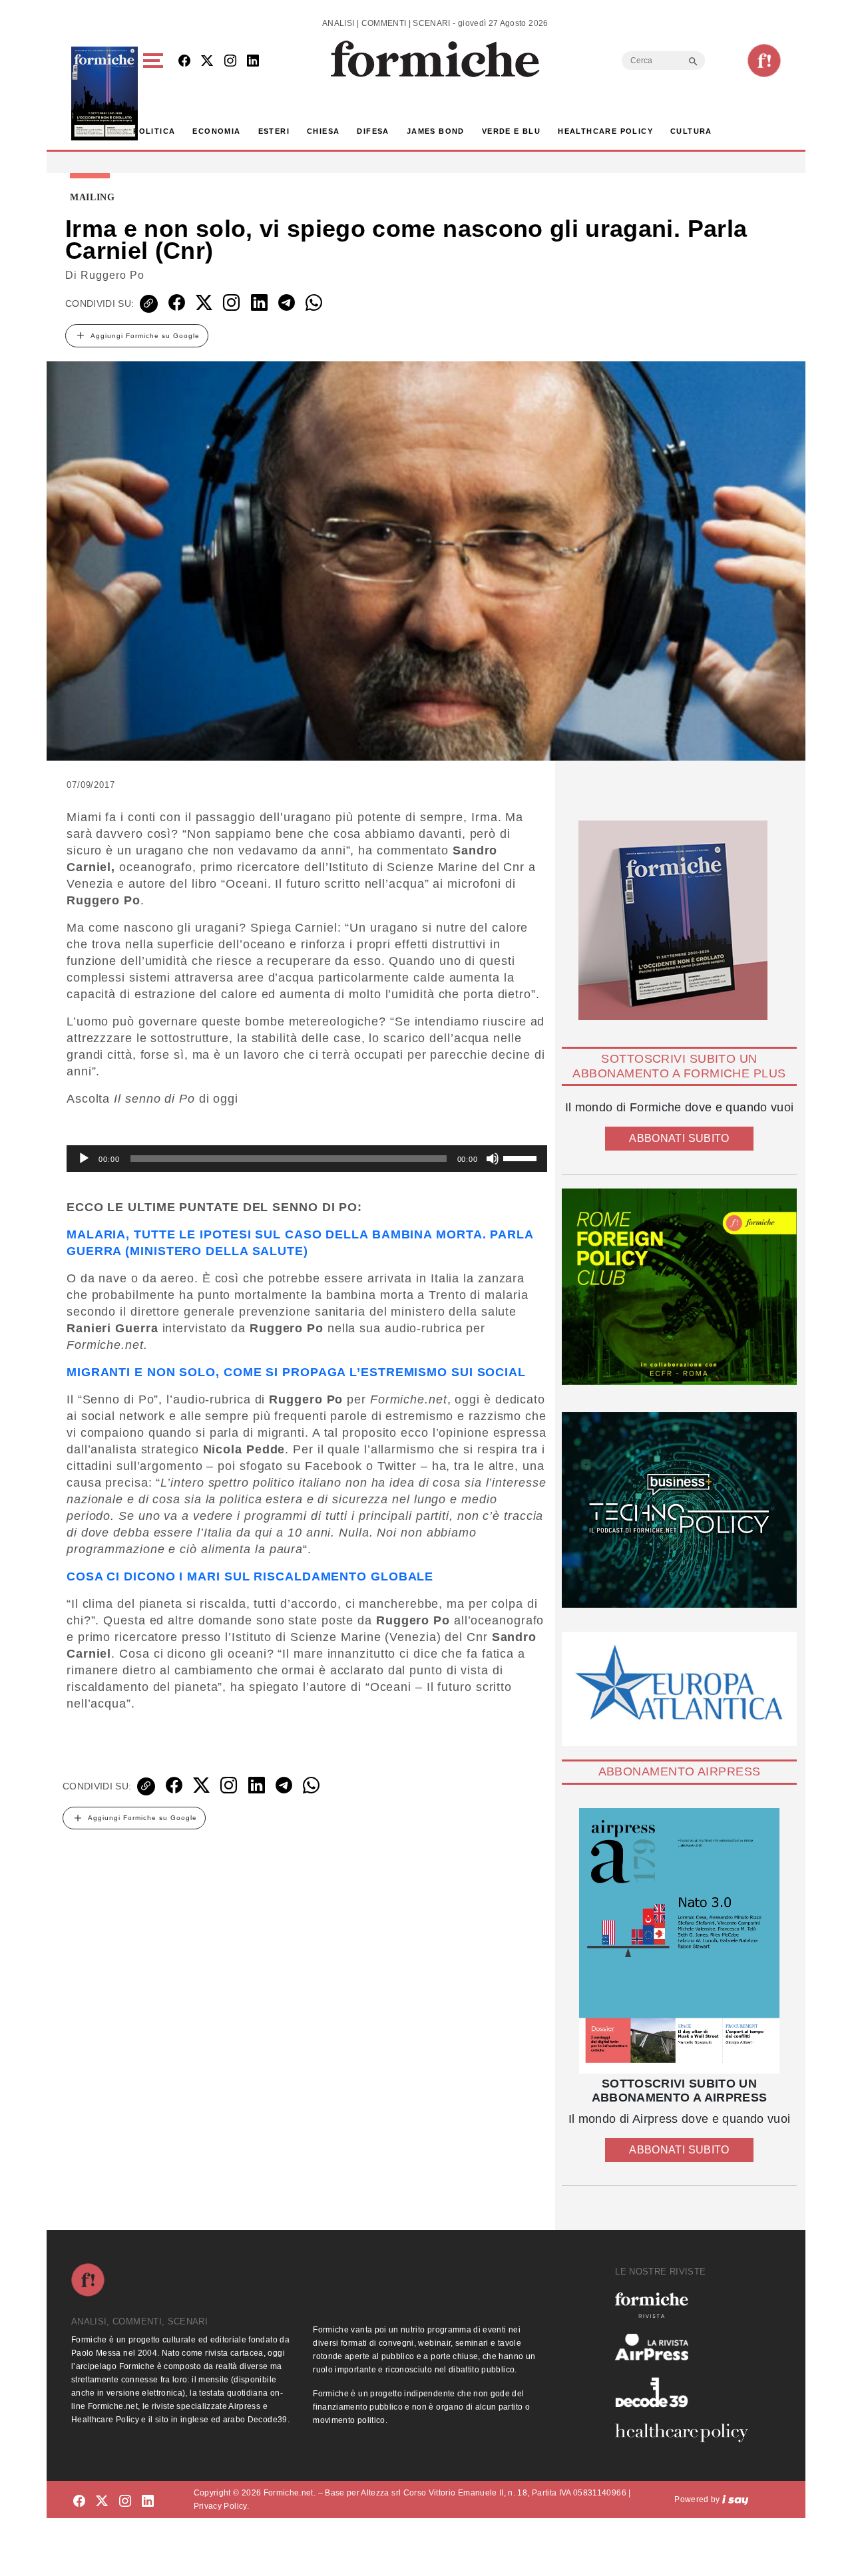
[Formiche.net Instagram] (230, 62)
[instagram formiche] (125, 2502)
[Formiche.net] (764, 61)
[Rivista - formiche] (687, 2305)
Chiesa (323, 131)
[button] (155, 93)
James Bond (436, 131)
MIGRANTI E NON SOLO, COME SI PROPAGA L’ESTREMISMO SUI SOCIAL (296, 1372)
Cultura (691, 131)
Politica (154, 131)
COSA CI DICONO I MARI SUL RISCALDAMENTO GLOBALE (250, 1576)
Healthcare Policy (605, 131)
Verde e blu (511, 131)
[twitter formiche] (102, 2502)
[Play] (84, 1159)
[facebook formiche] (79, 2502)
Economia (216, 131)
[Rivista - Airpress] (687, 2347)
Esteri (274, 131)
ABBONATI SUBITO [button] (679, 1138)
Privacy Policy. (221, 2506)
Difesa (373, 131)
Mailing (93, 198)
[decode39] (687, 2392)
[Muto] (493, 1159)
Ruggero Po (112, 275)
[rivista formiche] (679, 1941)
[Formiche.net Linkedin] (253, 62)
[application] (307, 1159)
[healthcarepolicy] (687, 2433)
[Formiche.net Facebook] (184, 62)
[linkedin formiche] (148, 2502)
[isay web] (736, 2499)
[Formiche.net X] (207, 62)
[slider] (522, 1157)
